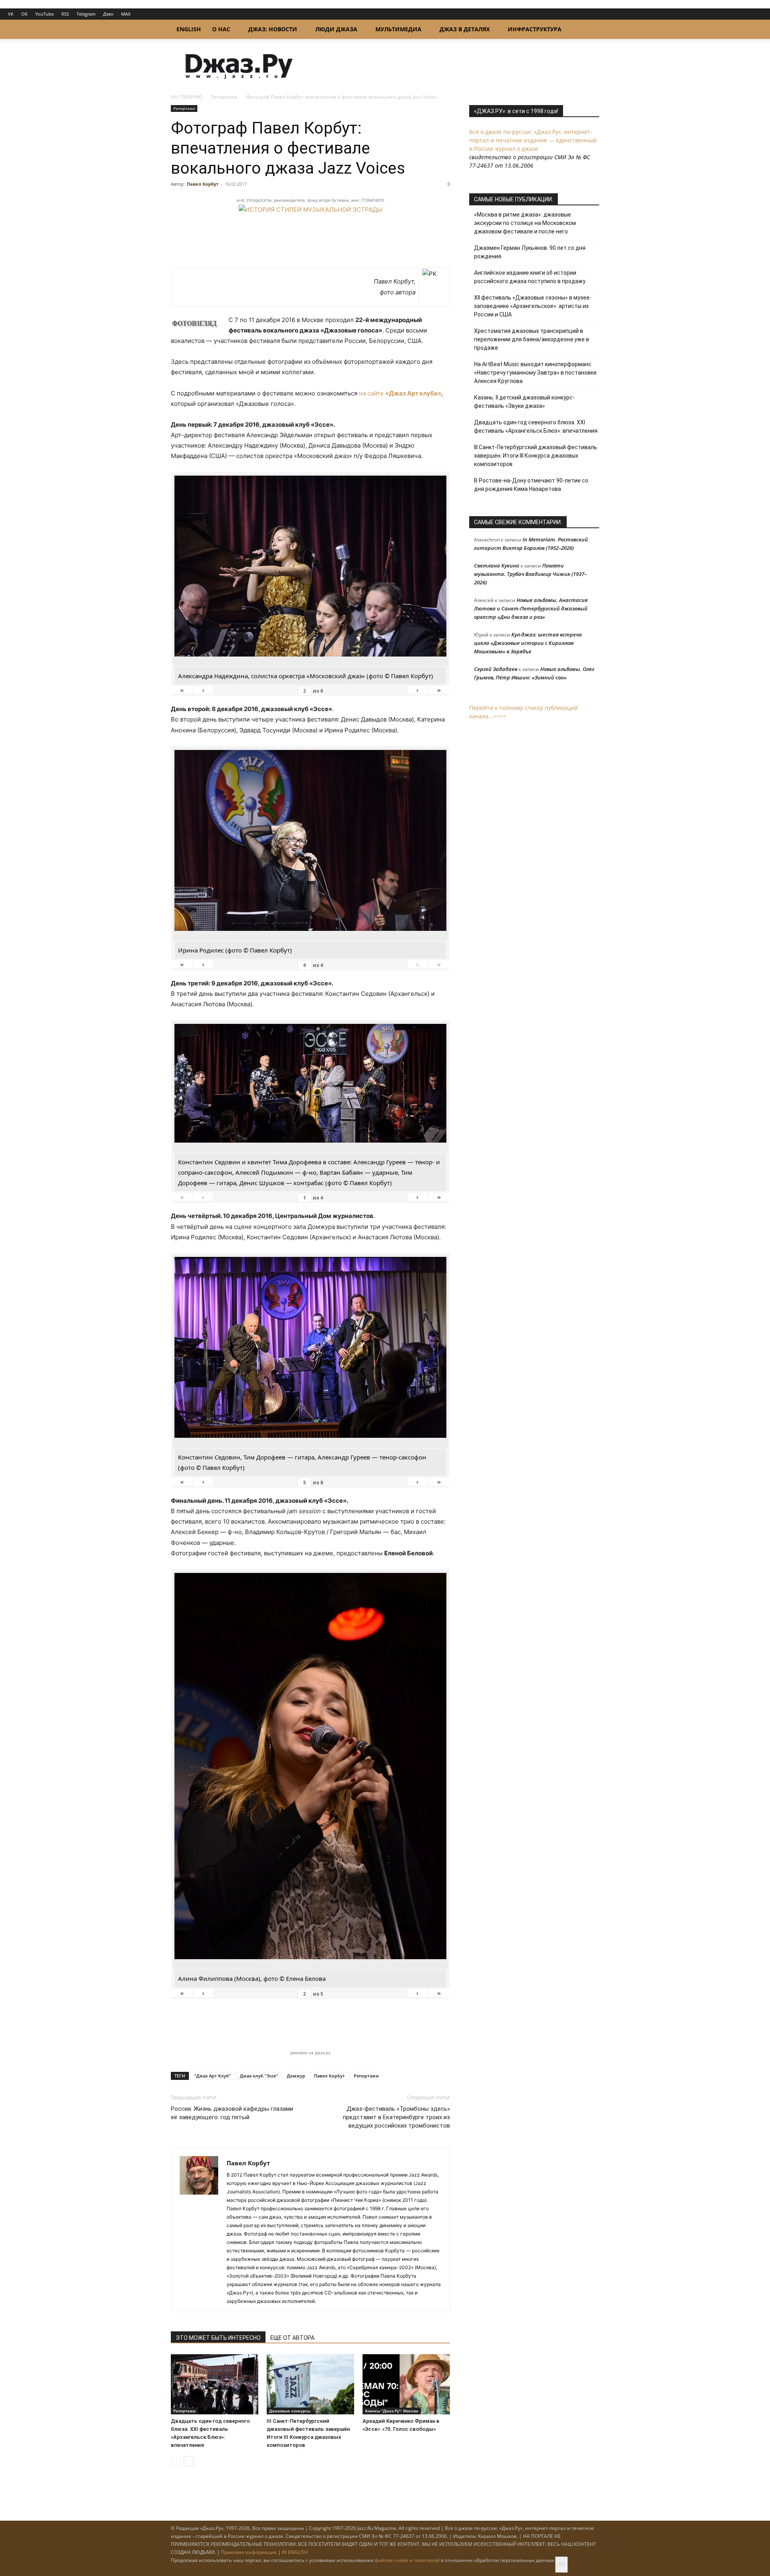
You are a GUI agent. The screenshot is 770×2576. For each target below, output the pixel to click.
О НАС (221, 29)
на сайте (400, 393)
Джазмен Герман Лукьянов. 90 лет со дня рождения (530, 252)
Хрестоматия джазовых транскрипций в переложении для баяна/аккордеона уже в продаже (532, 339)
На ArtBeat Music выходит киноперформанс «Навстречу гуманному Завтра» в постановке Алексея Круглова (535, 373)
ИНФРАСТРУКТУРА (535, 29)
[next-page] (189, 2461)
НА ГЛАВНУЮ (187, 97)
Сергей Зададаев (496, 669)
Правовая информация (249, 2552)
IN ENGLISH (295, 2552)
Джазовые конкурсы (290, 2411)
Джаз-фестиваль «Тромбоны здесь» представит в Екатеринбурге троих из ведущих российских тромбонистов (396, 2117)
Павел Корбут (203, 184)
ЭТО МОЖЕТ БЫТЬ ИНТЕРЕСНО (218, 2338)
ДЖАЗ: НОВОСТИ (273, 29)
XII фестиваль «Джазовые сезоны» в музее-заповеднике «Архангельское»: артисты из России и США (533, 306)
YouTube (45, 14)
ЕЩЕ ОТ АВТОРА (292, 2338)
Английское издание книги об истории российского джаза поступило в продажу (530, 277)
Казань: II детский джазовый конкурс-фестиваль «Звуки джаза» (524, 402)
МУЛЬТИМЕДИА (398, 29)
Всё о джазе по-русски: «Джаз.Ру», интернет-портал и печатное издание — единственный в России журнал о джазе (533, 140)
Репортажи (224, 97)
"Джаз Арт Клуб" (213, 2076)
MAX (126, 14)
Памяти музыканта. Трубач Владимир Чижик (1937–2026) (530, 574)
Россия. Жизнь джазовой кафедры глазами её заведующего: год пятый (232, 2113)
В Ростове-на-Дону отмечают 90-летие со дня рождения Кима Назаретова (531, 485)
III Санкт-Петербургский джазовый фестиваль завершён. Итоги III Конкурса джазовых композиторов (536, 456)
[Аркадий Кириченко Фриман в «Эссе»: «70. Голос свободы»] (406, 2384)
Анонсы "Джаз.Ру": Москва (392, 2411)
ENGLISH (189, 29)
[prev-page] (176, 2461)
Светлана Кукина (497, 565)
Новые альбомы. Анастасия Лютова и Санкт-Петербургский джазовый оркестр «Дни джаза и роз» (531, 608)
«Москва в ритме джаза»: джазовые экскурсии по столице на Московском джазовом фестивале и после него (525, 223)
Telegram (86, 14)
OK (24, 14)
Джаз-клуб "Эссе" (259, 2076)
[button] (590, 30)
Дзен (108, 14)
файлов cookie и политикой (407, 2560)
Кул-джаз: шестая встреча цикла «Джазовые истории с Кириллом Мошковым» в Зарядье (528, 643)
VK (11, 14)
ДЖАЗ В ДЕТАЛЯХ (465, 29)
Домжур (296, 2076)
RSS (65, 14)
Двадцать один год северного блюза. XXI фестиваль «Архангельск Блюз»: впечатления (536, 427)
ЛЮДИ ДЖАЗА (336, 29)
